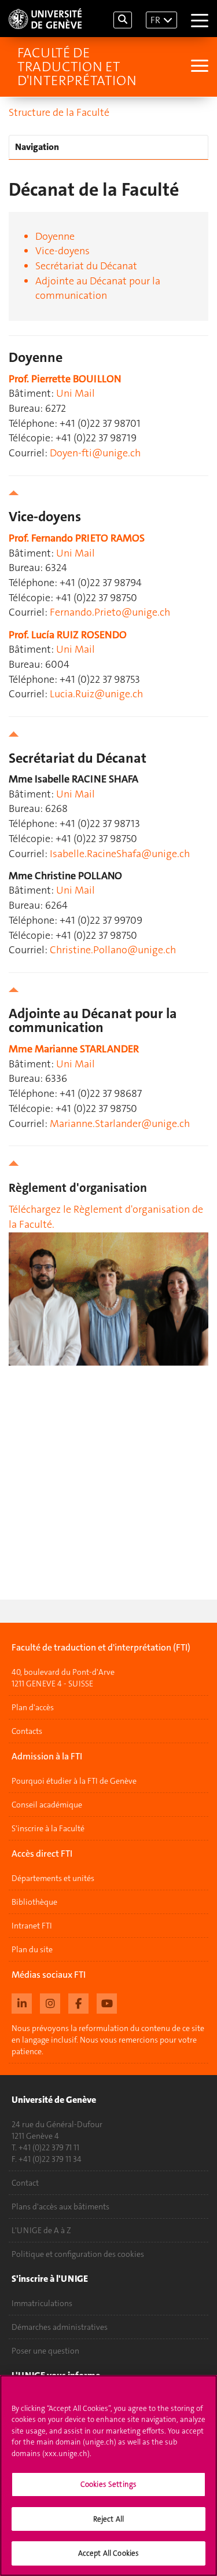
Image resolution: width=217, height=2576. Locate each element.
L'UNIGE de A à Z (41, 2230)
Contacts (27, 1731)
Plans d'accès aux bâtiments (60, 2207)
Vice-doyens (62, 251)
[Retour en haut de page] (108, 493)
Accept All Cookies (108, 2553)
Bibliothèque (34, 1902)
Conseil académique (47, 1805)
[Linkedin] (22, 2002)
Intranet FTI (32, 1926)
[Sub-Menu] (198, 67)
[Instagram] (50, 2002)
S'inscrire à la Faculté (48, 1828)
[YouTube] (107, 2002)
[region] (108, 2476)
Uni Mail (76, 393)
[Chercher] (123, 20)
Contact (25, 2183)
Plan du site (32, 1949)
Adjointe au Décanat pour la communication (98, 288)
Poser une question (45, 2351)
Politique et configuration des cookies (78, 2254)
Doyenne (55, 236)
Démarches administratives (60, 2327)
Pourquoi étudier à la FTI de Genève (74, 1781)
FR (155, 20)
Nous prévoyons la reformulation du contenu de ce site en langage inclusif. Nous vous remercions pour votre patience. (108, 2040)
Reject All (108, 2519)
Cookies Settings (108, 2484)
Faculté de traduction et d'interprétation (77, 67)
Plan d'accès (33, 1707)
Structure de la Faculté (59, 112)
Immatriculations (42, 2303)
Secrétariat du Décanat (86, 266)
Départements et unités (53, 1878)
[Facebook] (78, 2002)
